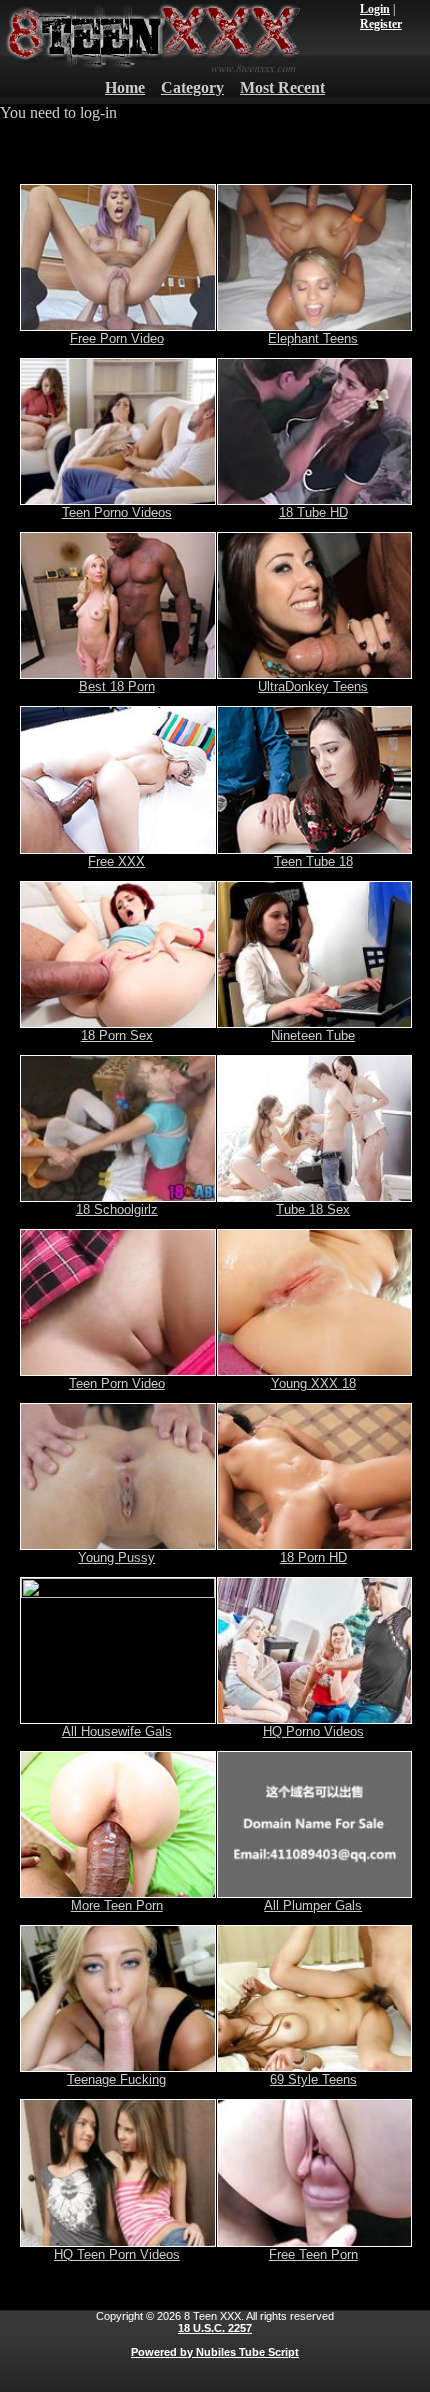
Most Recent (282, 87)
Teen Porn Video (117, 1383)
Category (192, 87)
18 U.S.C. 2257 (215, 2328)
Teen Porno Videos (117, 512)
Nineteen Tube (313, 1035)
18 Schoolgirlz (117, 1209)
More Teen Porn (117, 1905)
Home (125, 87)
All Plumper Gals (313, 1905)
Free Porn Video (117, 338)
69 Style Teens (313, 2079)
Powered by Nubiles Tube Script (215, 2352)
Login (375, 9)
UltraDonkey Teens (313, 686)
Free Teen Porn (313, 2254)
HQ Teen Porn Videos (117, 2254)
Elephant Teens (313, 338)
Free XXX (116, 861)
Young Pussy (116, 1557)
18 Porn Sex (117, 1035)
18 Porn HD (313, 1557)
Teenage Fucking (116, 2079)
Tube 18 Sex (313, 1209)
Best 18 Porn (117, 686)
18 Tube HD (313, 512)
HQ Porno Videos (313, 1731)
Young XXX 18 (313, 1383)
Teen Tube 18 (313, 861)
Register (381, 24)
